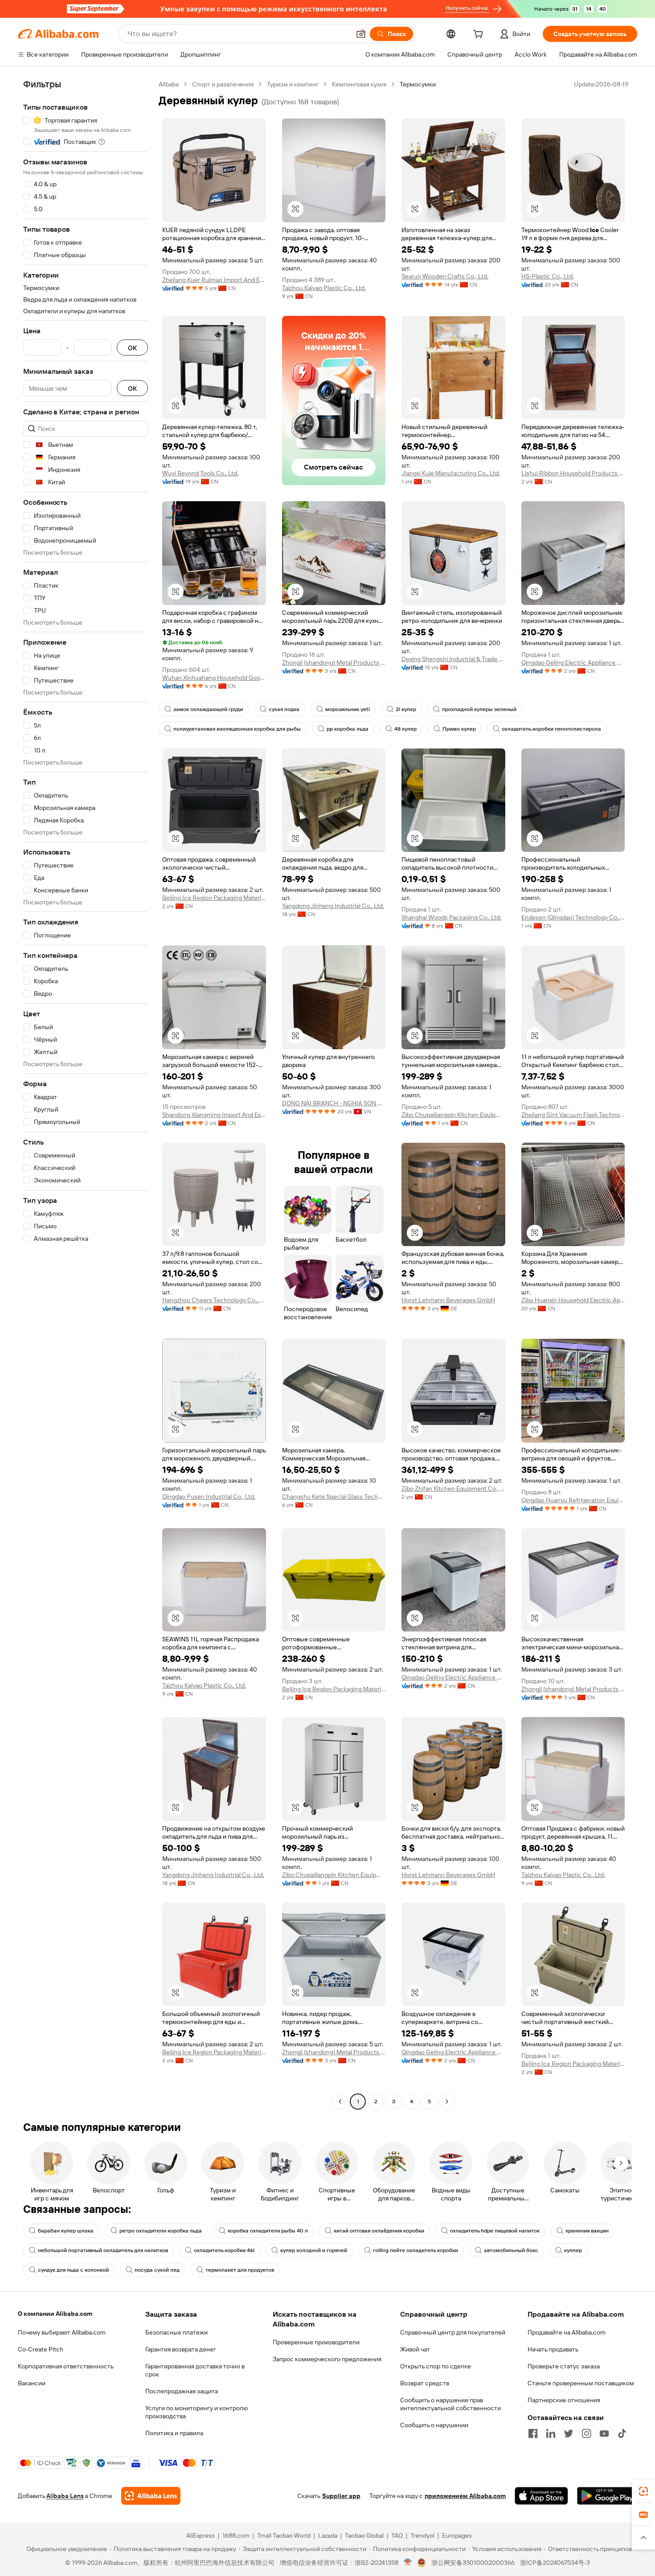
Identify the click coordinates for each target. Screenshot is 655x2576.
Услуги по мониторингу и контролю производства (196, 2412)
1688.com (236, 2535)
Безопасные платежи (176, 2332)
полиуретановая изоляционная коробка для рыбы (237, 729)
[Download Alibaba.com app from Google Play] (607, 2496)
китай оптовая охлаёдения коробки (379, 2231)
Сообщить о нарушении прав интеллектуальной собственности (450, 2404)
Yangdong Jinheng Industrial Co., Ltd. (333, 906)
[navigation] (86, 1094)
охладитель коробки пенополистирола (551, 729)
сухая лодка (284, 709)
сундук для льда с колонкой (73, 2270)
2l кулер (406, 709)
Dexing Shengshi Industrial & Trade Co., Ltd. (453, 659)
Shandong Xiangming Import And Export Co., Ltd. (214, 1115)
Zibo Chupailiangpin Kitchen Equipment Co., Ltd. (453, 1115)
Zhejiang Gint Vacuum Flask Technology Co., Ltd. (573, 1115)
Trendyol (422, 2535)
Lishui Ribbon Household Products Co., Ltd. (573, 473)
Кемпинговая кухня (359, 84)
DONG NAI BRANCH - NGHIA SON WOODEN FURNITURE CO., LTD (334, 1103)
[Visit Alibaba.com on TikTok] (622, 2433)
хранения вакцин (587, 2231)
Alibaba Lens (65, 2496)
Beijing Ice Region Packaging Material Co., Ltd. (214, 898)
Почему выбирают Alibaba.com (62, 2332)
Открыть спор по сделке (436, 2366)
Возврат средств (425, 2383)
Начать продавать (553, 2349)
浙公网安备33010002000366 (473, 2563)
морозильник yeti (348, 709)
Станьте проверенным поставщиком (581, 2383)
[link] (643, 2491)
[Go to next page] (447, 2102)
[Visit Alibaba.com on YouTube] (604, 2433)
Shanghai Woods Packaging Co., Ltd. (451, 917)
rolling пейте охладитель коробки (416, 2250)
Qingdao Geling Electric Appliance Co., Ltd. (573, 662)
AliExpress (201, 2535)
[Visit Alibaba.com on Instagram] (586, 2433)
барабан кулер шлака (66, 2231)
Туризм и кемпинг (293, 84)
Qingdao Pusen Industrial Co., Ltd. (209, 1497)
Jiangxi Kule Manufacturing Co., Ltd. (451, 473)
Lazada (328, 2535)
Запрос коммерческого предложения (327, 2359)
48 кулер (405, 729)
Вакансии (32, 2383)
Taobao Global (364, 2535)
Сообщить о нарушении (434, 2425)
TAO (397, 2535)
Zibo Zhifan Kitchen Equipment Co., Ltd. (453, 1488)
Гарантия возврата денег (181, 2349)
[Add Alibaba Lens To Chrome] (151, 2496)
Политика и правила (174, 2433)
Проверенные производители (316, 2342)
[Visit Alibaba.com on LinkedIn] (551, 2433)
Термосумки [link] (418, 84)
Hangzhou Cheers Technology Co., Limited (214, 1300)
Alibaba (169, 84)
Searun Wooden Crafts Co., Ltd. (445, 276)
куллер (573, 2250)
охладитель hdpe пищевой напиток (495, 2231)
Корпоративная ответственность (66, 2366)
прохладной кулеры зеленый (479, 709)
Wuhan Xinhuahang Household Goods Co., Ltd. (214, 678)
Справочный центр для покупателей (453, 2332)
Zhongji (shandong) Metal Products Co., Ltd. (334, 662)
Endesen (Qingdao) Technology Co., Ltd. (573, 917)
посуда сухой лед (157, 2270)
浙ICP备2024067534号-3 (555, 2563)
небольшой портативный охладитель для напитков (103, 2250)
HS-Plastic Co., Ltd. (548, 276)
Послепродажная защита (182, 2391)
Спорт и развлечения (223, 84)
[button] (361, 34)
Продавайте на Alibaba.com (567, 2332)
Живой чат (415, 2349)
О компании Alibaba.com (55, 2314)
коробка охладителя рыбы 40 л (268, 2231)
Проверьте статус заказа (564, 2366)
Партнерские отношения (564, 2400)
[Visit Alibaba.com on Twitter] (569, 2433)
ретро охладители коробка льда (161, 2231)
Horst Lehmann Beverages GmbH (448, 1300)
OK (132, 348)
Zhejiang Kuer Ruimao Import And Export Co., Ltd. (214, 280)
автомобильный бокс (511, 2250)
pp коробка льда (348, 729)
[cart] (480, 35)
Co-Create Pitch (41, 2349)
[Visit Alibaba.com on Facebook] (533, 2433)
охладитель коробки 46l (224, 2250)
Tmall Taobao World (284, 2535)
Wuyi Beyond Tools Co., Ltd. (200, 473)
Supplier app (341, 2496)
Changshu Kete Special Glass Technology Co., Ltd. (334, 1497)
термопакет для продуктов (240, 2270)
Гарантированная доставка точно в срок (195, 2370)
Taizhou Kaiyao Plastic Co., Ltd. (324, 288)
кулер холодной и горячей (314, 2250)
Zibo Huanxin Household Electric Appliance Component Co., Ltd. (573, 1300)
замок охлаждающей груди (208, 709)
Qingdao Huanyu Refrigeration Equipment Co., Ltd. (573, 1500)
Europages (457, 2535)
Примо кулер (459, 729)
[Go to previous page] (340, 2102)
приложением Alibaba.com (465, 2496)
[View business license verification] (408, 2563)
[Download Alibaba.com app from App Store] (541, 2496)
